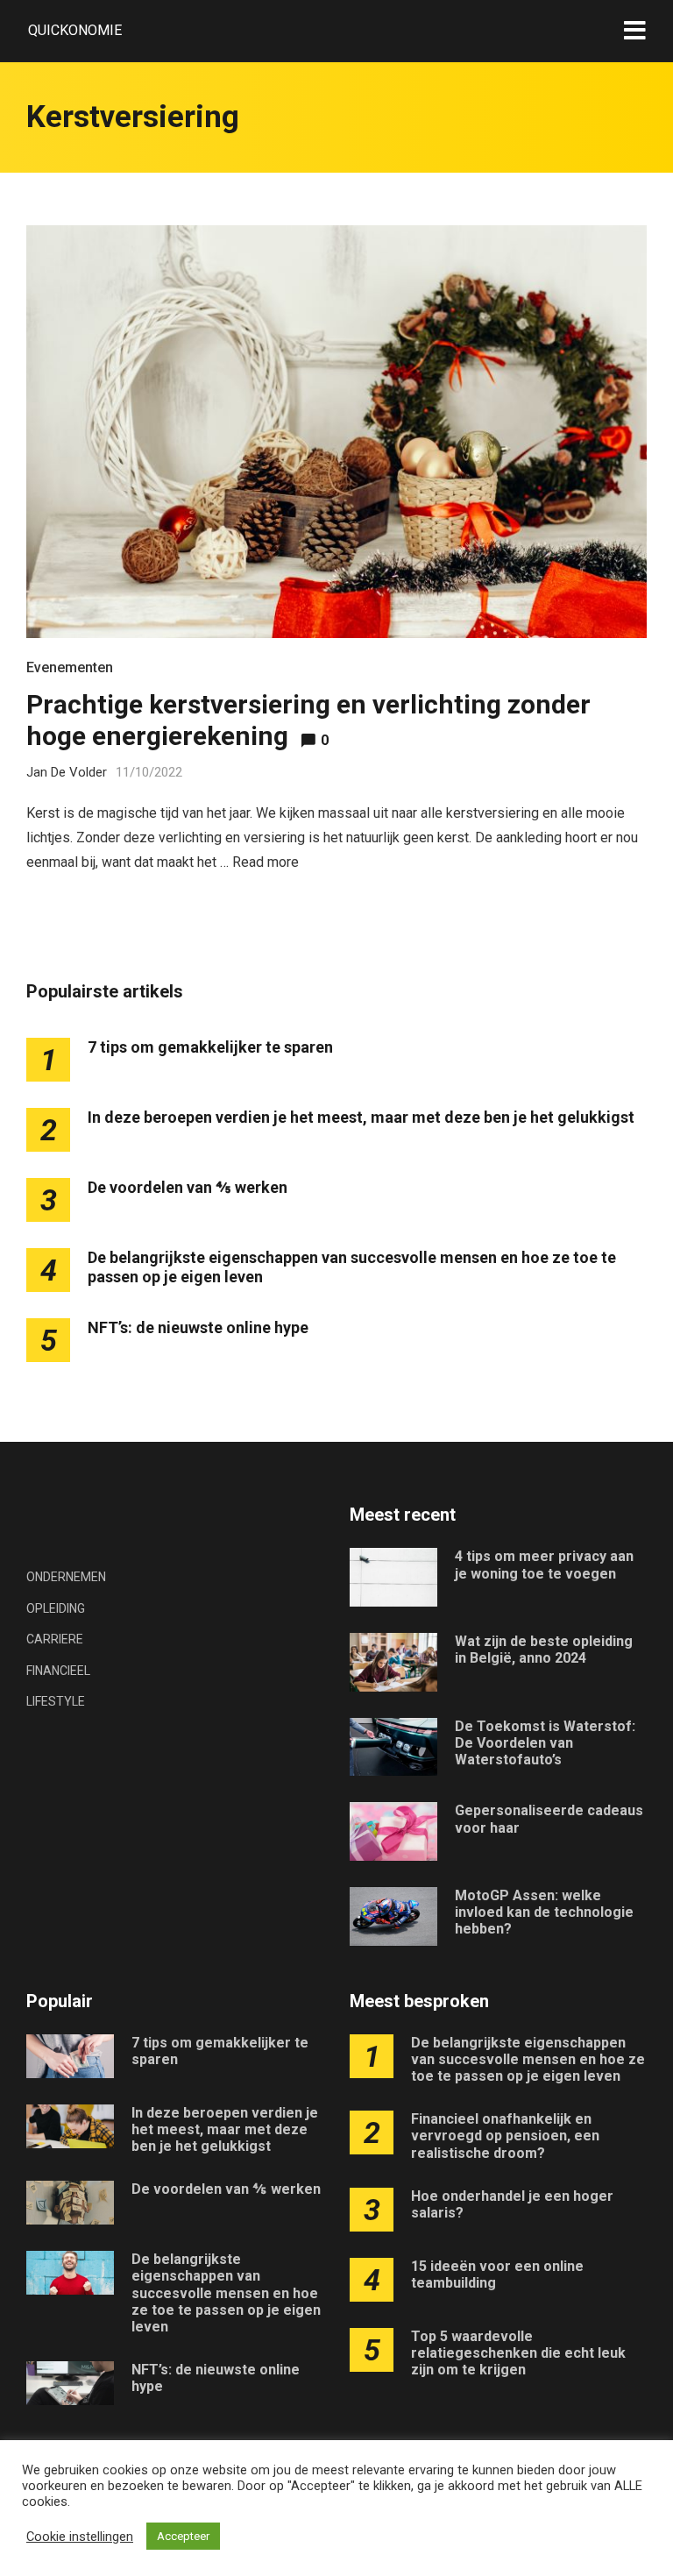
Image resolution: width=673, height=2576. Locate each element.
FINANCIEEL (58, 1671)
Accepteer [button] (183, 2536)
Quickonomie (75, 30)
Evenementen (70, 667)
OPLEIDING (56, 1608)
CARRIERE (55, 1639)
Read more (266, 862)
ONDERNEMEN (66, 1577)
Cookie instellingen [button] (80, 2537)
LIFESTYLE (56, 1701)
